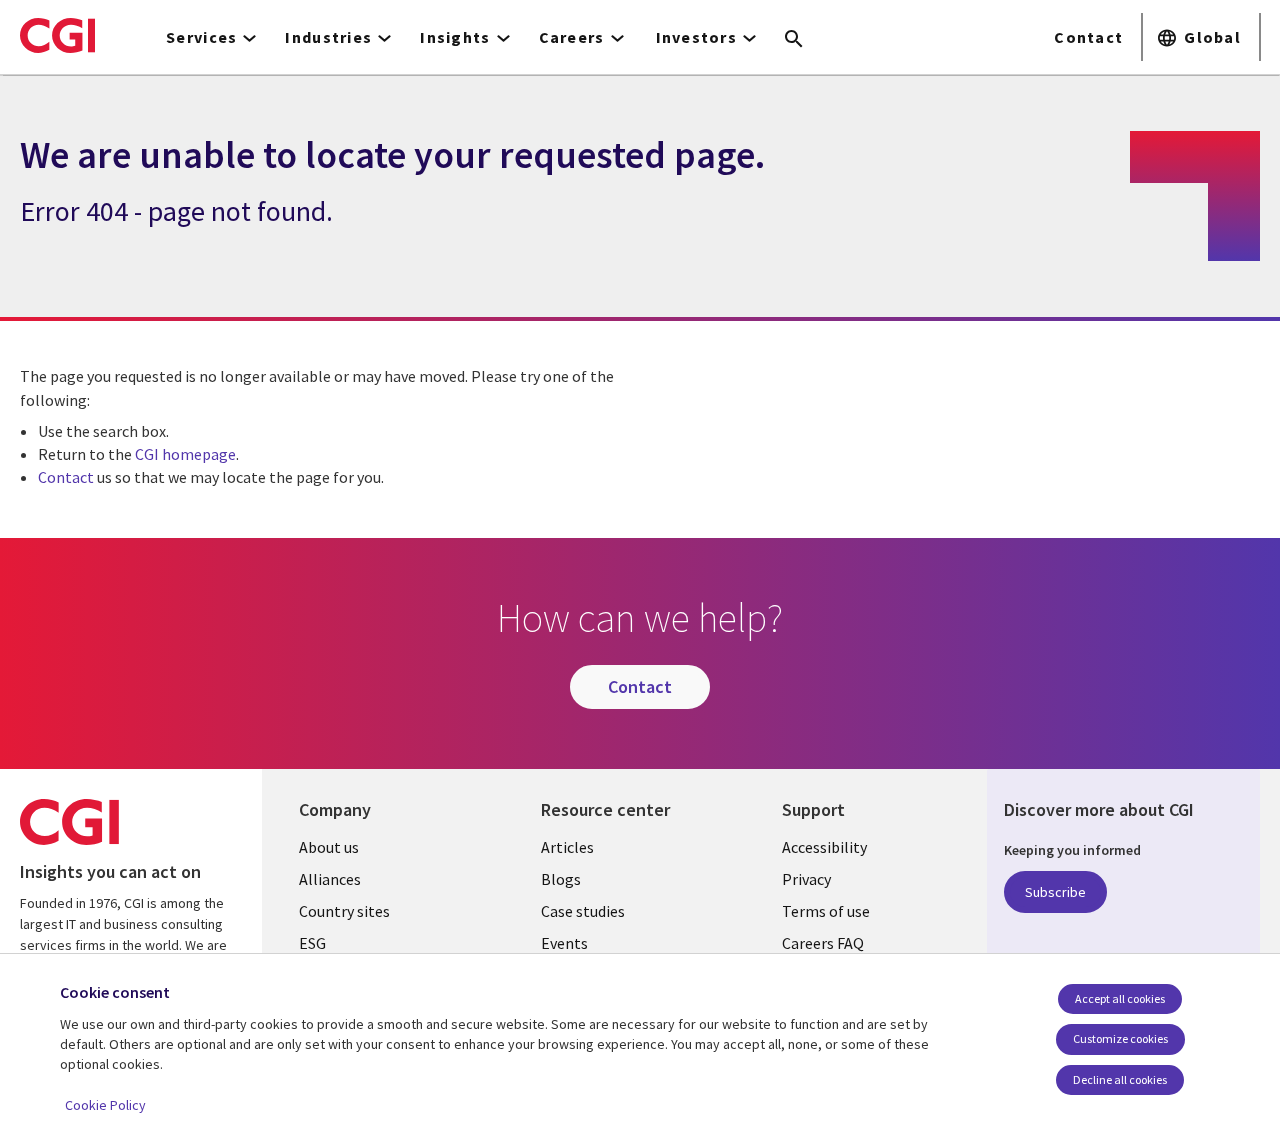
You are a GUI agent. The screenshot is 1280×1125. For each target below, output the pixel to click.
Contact (1088, 37)
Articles (567, 847)
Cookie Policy (105, 1105)
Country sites (344, 911)
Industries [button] (328, 37)
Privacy (806, 879)
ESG (312, 943)
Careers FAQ (823, 943)
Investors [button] (697, 37)
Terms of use (826, 911)
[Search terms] (794, 40)
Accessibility (824, 847)
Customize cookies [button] (1120, 1038)
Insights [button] (455, 37)
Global (1212, 37)
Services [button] (201, 37)
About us (329, 847)
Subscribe (1055, 892)
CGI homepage (185, 454)
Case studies (583, 911)
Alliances (330, 879)
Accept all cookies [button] (1120, 998)
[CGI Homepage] (57, 35)
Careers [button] (572, 37)
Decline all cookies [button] (1120, 1079)
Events (564, 943)
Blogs (561, 879)
